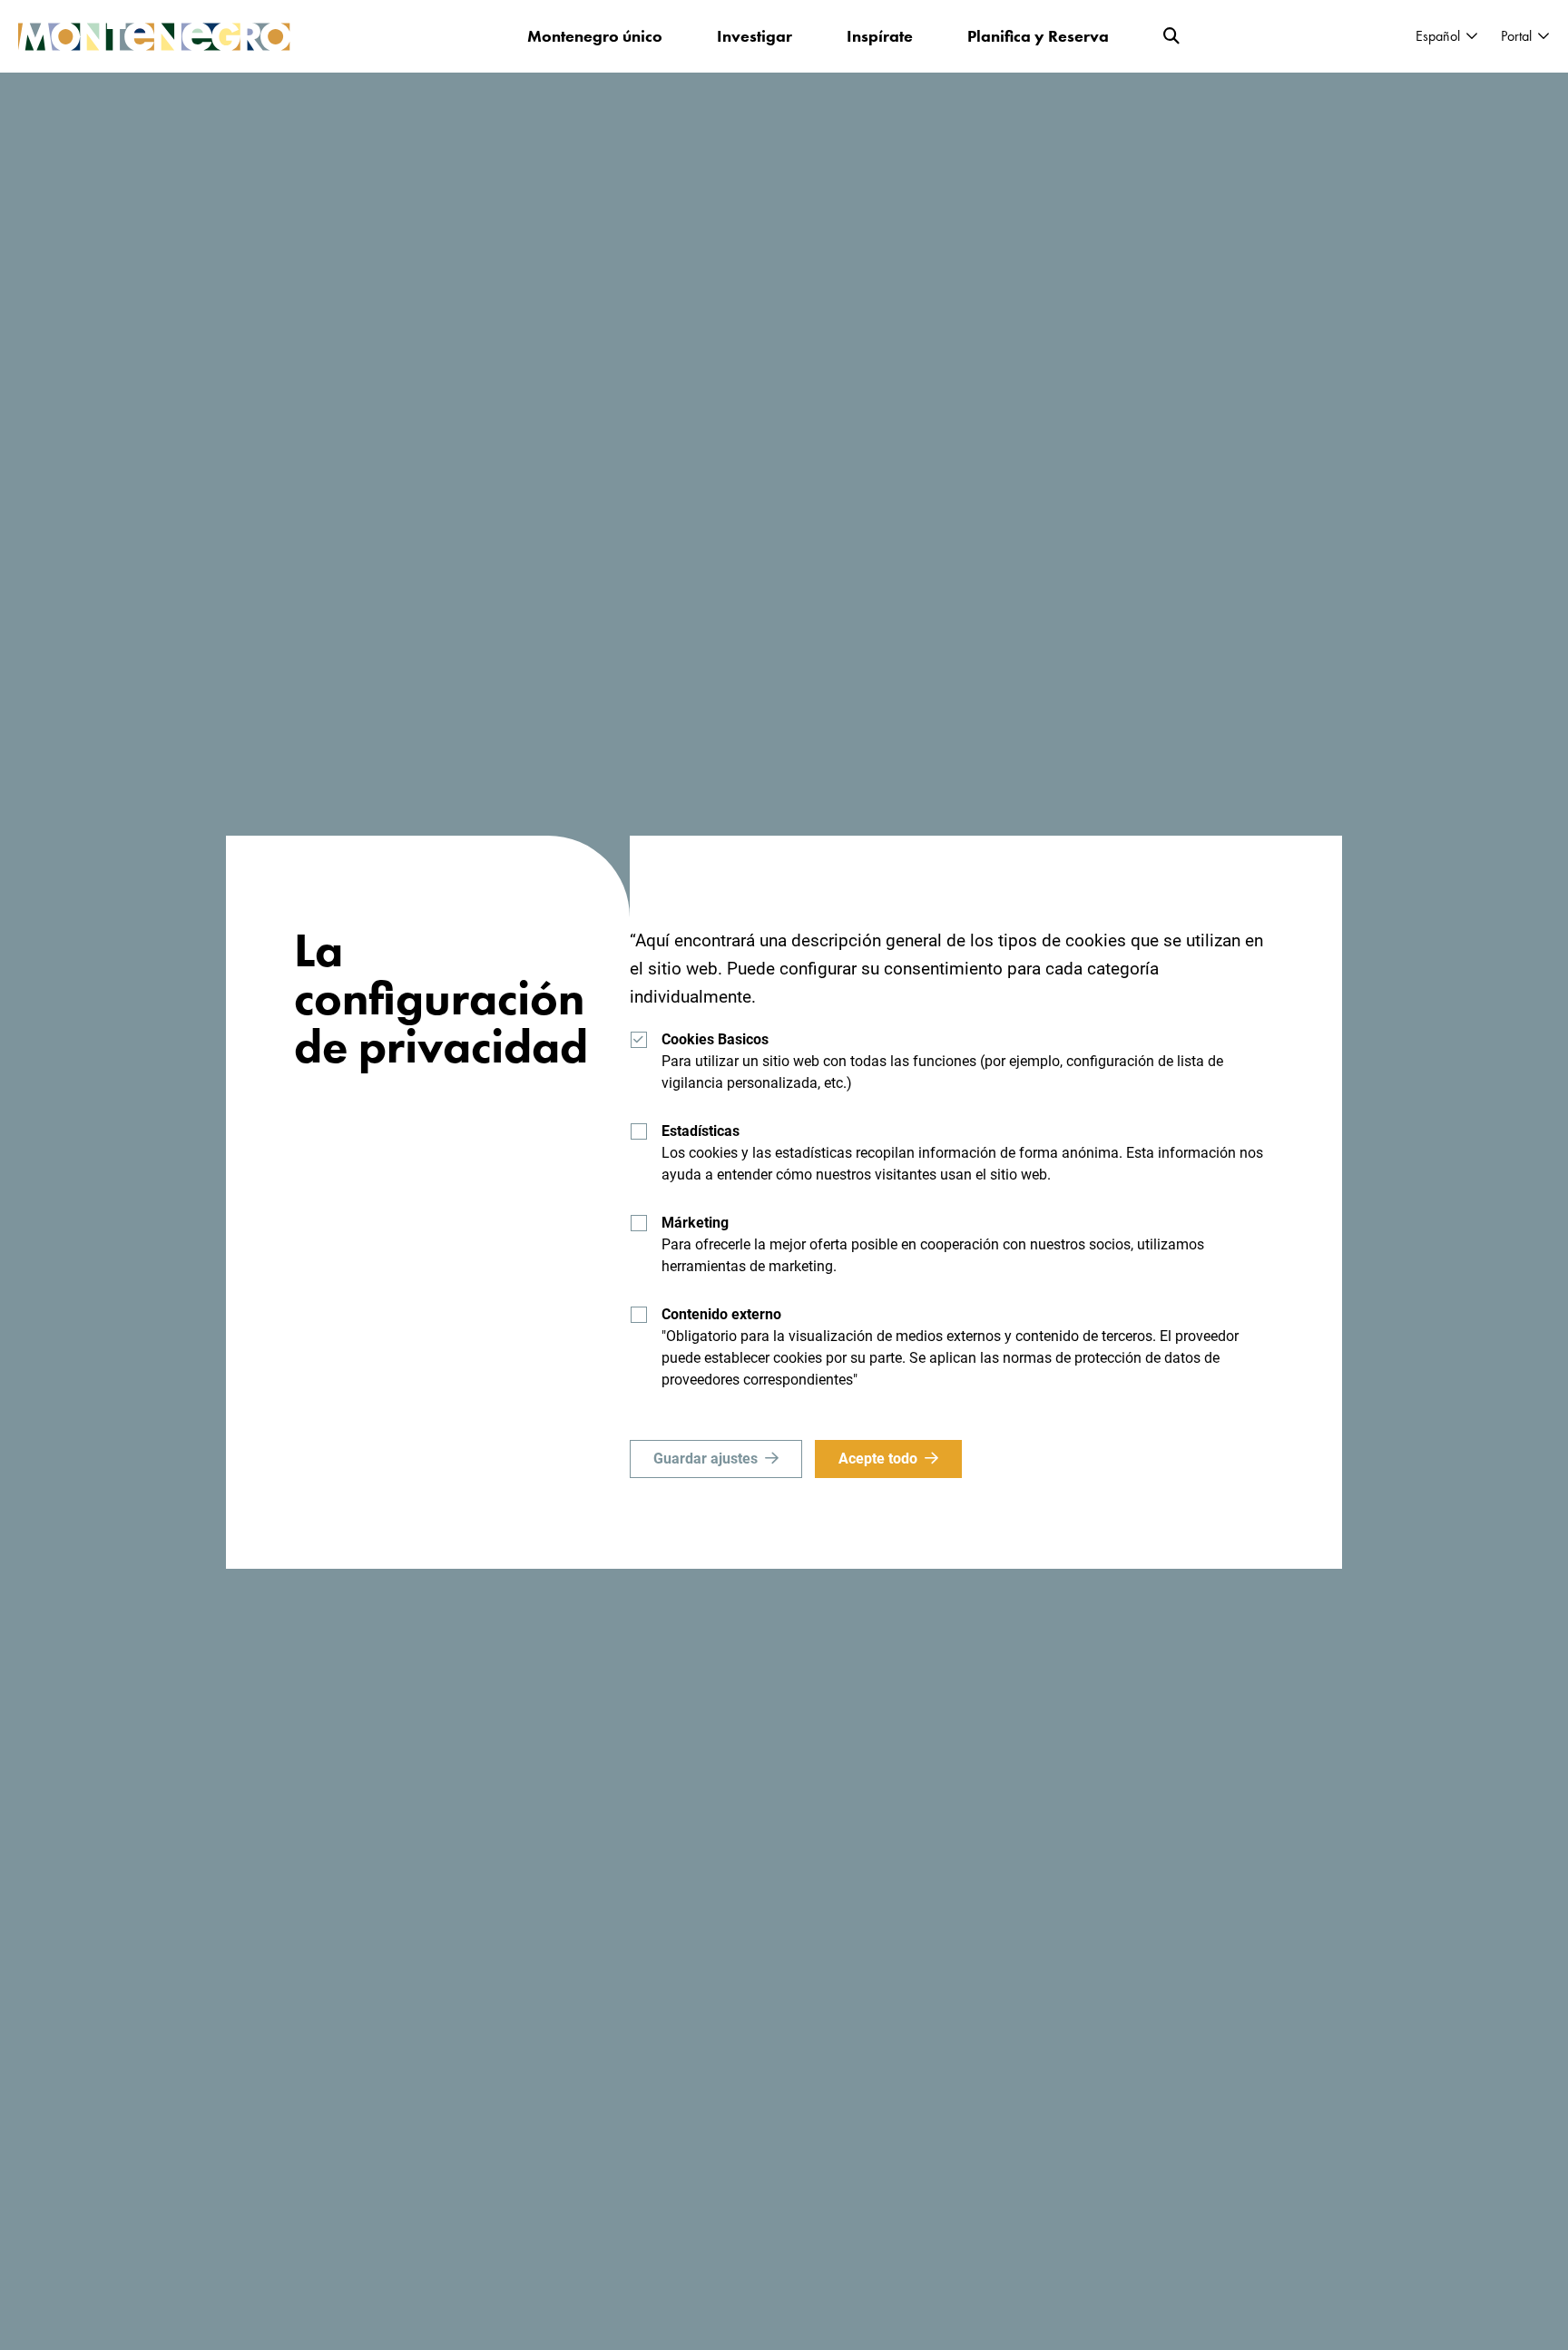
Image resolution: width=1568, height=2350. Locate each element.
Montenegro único (595, 36)
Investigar (755, 36)
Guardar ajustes (706, 1459)
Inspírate (880, 36)
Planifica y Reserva (1038, 36)
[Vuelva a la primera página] (154, 37)
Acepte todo (878, 1459)
